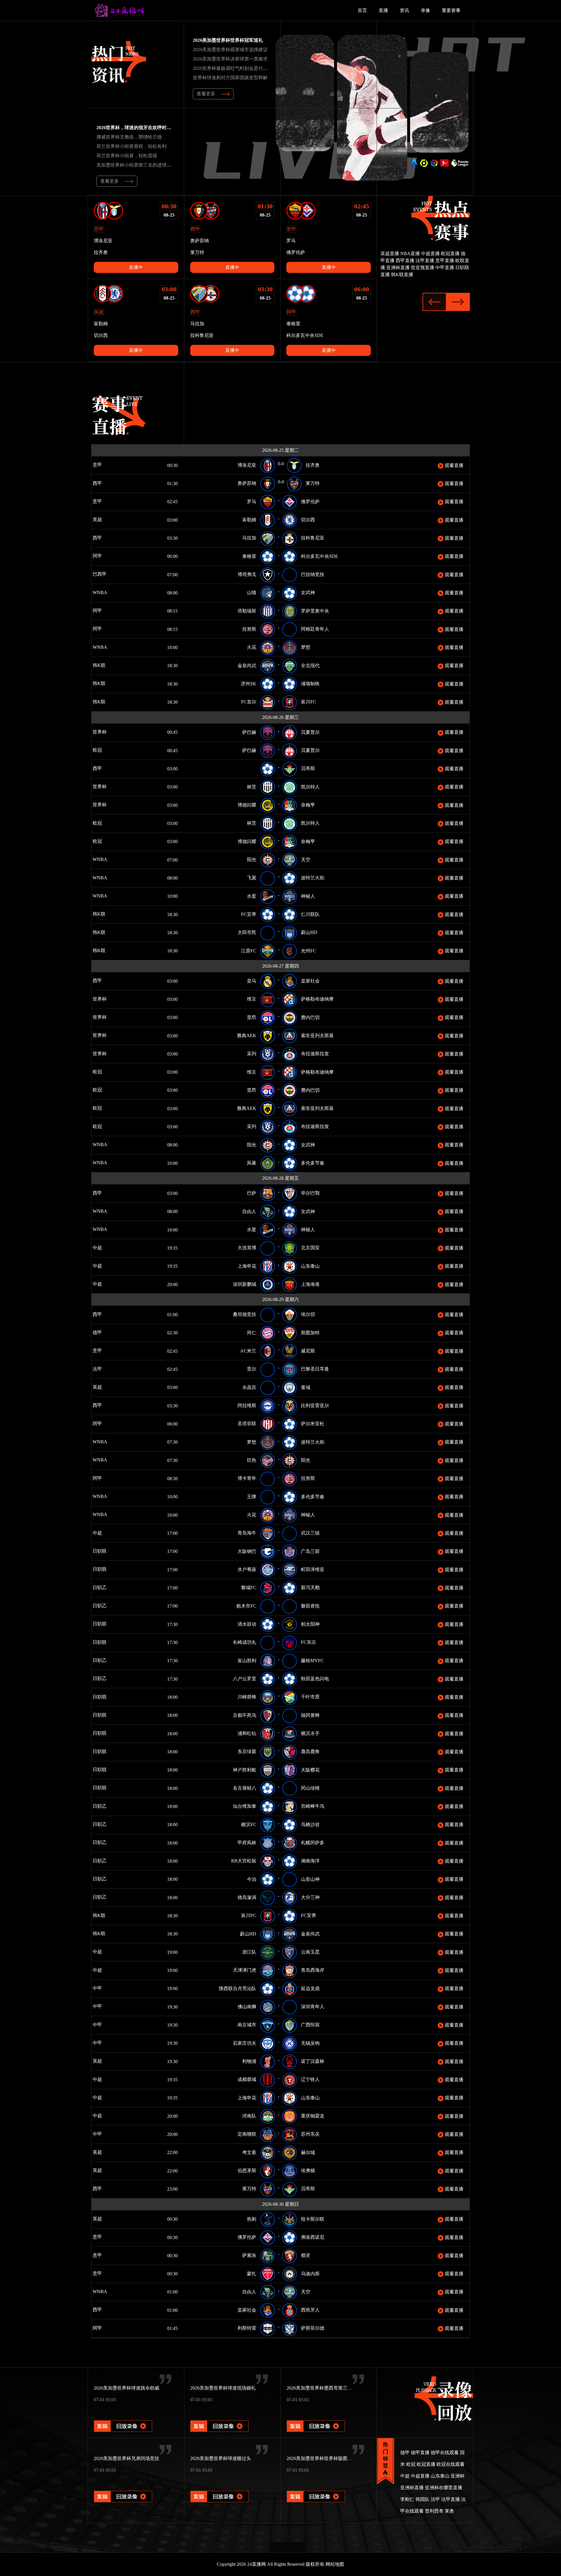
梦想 (306, 647)
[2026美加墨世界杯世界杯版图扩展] (316, 2488)
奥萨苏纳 (247, 483)
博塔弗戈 (247, 574)
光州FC (309, 951)
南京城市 (247, 2025)
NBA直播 (410, 254)
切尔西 (308, 520)
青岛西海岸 (313, 1970)
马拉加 (249, 538)
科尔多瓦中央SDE (320, 556)
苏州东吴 (310, 2134)
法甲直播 (425, 261)
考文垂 (249, 2152)
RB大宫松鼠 (244, 1861)
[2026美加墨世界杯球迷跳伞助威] (123, 2418)
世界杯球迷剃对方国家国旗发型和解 (230, 78)
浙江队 (249, 1952)
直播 (383, 10)
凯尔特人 (310, 787)
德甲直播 (420, 2453)
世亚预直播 (423, 268)
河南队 (249, 2116)
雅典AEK (247, 1036)
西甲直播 (405, 261)
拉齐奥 (313, 465)
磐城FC (249, 1588)
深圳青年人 (313, 2007)
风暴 (252, 1163)
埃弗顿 (308, 2171)
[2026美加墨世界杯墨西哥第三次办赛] (316, 2418)
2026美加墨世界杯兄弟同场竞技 (127, 2458)
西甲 (105, 483)
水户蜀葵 (247, 1569)
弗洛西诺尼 (313, 2237)
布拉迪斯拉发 (315, 1054)
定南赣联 (247, 2134)
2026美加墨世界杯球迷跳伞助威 (127, 2388)
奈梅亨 (308, 805)
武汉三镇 (310, 1533)
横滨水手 (310, 1733)
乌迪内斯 (310, 2274)
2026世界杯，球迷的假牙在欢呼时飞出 (136, 128)
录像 (425, 10)
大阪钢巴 (247, 1551)
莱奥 (449, 2511)
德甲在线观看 (445, 2453)
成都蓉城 (247, 2079)
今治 (252, 1879)
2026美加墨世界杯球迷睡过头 (221, 2458)
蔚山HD (309, 932)
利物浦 (249, 2061)
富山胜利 (247, 1661)
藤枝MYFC (312, 1661)
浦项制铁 (310, 684)
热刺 (252, 2219)
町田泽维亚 (313, 1569)
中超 (115, 1248)
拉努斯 (249, 629)
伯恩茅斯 (247, 2171)
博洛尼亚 (247, 465)
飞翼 (252, 878)
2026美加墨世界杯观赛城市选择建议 (230, 50)
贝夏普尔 (310, 732)
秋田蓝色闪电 (315, 1679)
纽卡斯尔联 (313, 2219)
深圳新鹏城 (245, 1284)
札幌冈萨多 (313, 1843)
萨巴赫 (249, 732)
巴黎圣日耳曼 (315, 1369)
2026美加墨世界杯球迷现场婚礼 (223, 2388)
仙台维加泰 (245, 1806)
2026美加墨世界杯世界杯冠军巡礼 (228, 40)
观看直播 (453, 465)
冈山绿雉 (310, 1788)
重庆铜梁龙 (313, 2116)
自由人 (249, 1211)
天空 (306, 860)
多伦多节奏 (313, 1163)
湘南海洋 (310, 1861)
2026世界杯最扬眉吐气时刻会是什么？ (233, 68)
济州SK (249, 684)
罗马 (252, 502)
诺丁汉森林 (313, 2061)
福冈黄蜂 (310, 1715)
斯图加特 (310, 1333)
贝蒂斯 (308, 768)
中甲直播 (445, 268)
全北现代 (310, 666)
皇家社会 (310, 981)
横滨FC (249, 1825)
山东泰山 (310, 1266)
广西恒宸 (310, 2025)
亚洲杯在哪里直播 (444, 2488)
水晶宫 (249, 1387)
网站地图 (335, 2564)
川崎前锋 (247, 1697)
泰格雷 (249, 556)
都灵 (306, 2255)
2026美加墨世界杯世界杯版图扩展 (322, 2458)
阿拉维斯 (247, 1405)
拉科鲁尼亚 (313, 538)
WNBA (117, 592)
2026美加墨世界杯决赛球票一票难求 (230, 59)
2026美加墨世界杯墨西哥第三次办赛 (324, 2388)
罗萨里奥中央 (315, 611)
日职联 (108, 1551)
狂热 (252, 1460)
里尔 (252, 1369)
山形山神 (310, 1879)
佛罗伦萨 (310, 502)
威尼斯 (308, 1351)
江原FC (249, 951)
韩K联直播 (402, 275)
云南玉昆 (310, 1952)
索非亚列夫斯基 (317, 1036)
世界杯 (105, 732)
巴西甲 (108, 574)
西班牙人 (310, 2310)
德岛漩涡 (247, 1897)
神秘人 (308, 896)
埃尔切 (308, 1314)
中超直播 (430, 254)
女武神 (308, 592)
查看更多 (206, 94)
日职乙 (108, 1588)
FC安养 (249, 914)
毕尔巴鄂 (310, 1193)
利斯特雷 (247, 2328)
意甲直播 (445, 261)
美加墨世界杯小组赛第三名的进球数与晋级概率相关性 (153, 165)
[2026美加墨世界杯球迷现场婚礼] (219, 2418)
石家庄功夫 (245, 2043)
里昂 (252, 1017)
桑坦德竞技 (245, 1314)
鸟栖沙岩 (310, 1825)
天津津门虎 (245, 1970)
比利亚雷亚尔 (315, 1405)
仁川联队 (310, 914)
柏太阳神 (310, 1624)
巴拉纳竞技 (313, 574)
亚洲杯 (458, 2476)
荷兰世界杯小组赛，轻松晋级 (127, 156)
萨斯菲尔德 (313, 2328)
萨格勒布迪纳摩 (317, 999)
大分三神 (310, 1897)
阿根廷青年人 (315, 629)
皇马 (252, 981)
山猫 (252, 592)
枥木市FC (246, 1606)
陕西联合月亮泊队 (238, 1988)
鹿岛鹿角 (310, 1751)
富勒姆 (249, 520)
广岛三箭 (310, 1551)
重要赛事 (451, 10)
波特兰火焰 (313, 878)
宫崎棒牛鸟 (313, 1806)
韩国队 (423, 2499)
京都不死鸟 (245, 1715)
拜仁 (252, 1333)
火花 (252, 647)
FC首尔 (249, 702)
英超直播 (390, 254)
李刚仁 (407, 2499)
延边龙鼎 (310, 1988)
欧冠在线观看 (451, 2464)
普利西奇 (434, 2511)
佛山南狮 (247, 2007)
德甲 (105, 1332)
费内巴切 (310, 1017)
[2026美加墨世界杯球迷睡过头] (219, 2488)
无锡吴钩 (310, 2043)
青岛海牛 (247, 1533)
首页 (362, 10)
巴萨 (252, 1193)
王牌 (252, 1497)
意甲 (103, 465)
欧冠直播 (450, 254)
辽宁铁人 (310, 2079)
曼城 (306, 1387)
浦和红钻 (247, 1733)
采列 (252, 1054)
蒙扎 (252, 2274)
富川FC (309, 702)
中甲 (105, 1988)
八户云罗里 (245, 1679)
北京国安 (310, 1248)
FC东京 (309, 1642)
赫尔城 (308, 2152)
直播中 (136, 267)
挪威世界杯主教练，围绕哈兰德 (129, 137)
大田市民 (247, 932)
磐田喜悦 (310, 1606)
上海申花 (247, 1266)
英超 (105, 519)
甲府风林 (247, 1843)
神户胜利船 (245, 1770)
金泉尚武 (247, 666)
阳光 (252, 860)
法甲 (104, 1369)
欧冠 (105, 750)
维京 (252, 999)
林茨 (252, 787)
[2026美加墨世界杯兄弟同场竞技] (123, 2488)
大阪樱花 (310, 1770)
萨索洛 (249, 2255)
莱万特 (313, 483)
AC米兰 (248, 1351)
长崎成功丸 (245, 1642)
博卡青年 (247, 1478)
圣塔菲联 (247, 1424)
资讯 (404, 10)
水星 (252, 896)
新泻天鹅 (310, 1588)
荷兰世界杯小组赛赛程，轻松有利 (131, 146)
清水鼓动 (247, 1624)
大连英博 (247, 1248)
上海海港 (310, 1284)
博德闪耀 (247, 805)
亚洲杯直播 (398, 268)
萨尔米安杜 (313, 1424)
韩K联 (107, 665)
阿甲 (105, 556)
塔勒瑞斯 (247, 611)
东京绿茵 (247, 1751)
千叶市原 (310, 1697)
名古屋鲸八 (245, 1788)
